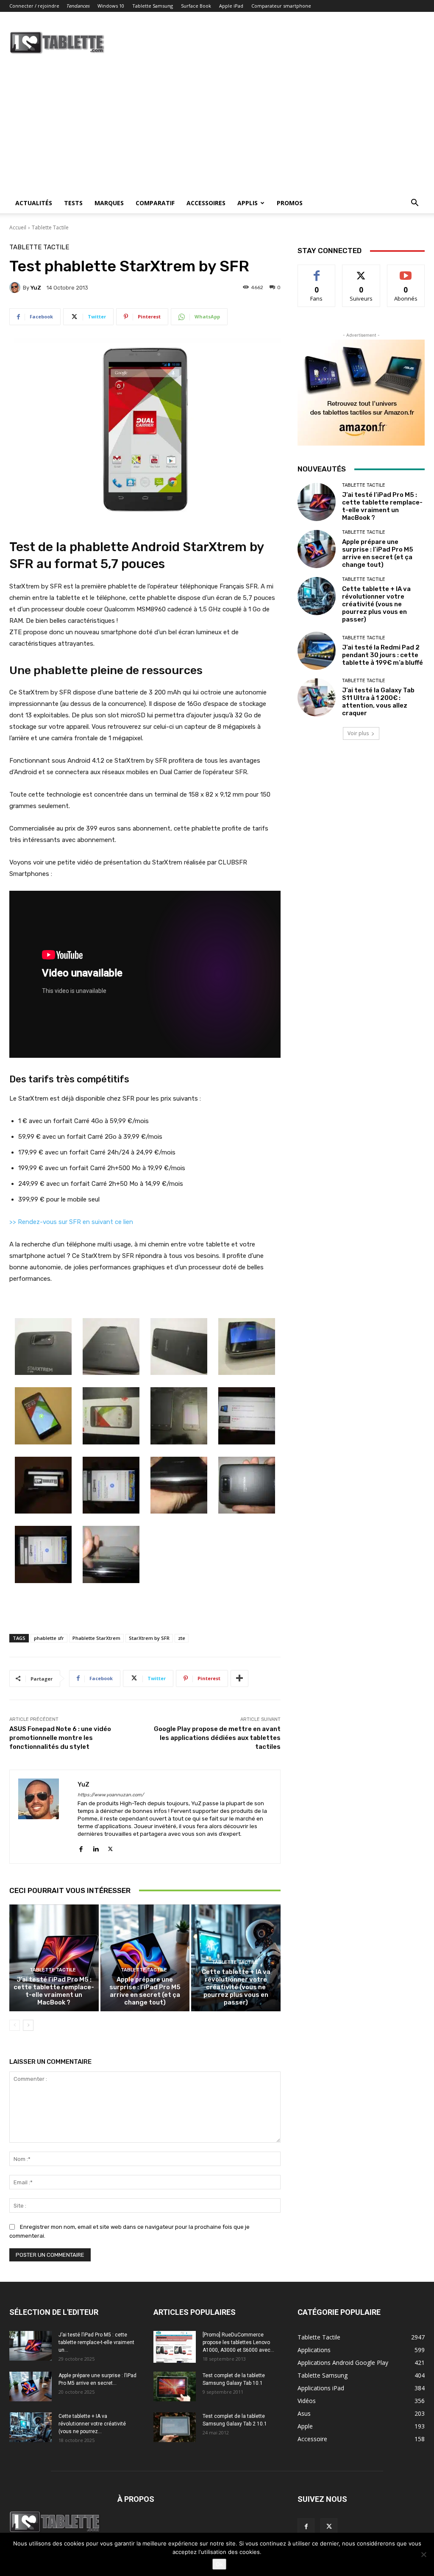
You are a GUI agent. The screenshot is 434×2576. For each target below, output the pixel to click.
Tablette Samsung (153, 6)
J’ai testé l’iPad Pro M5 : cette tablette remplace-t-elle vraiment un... (96, 2342)
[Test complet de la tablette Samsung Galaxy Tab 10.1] (175, 2386)
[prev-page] (15, 2025)
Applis (248, 203)
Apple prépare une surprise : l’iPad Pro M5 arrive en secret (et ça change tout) (145, 1991)
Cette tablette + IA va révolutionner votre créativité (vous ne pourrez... (92, 2424)
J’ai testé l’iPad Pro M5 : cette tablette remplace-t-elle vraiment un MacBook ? (54, 1991)
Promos (290, 203)
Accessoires (206, 203)
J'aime (317, 271)
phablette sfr (49, 1638)
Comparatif (155, 203)
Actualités (34, 203)
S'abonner (406, 271)
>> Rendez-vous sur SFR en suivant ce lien (71, 1222)
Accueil (18, 227)
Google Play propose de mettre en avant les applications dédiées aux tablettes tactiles (217, 1738)
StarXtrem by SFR (149, 1638)
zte (182, 1638)
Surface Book (196, 6)
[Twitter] (110, 1847)
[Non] (423, 2554)
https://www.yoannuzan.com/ (111, 1795)
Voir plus (358, 733)
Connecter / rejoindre (34, 6)
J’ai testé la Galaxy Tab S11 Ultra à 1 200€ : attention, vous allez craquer (378, 702)
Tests (73, 203)
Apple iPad (231, 6)
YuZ (36, 288)
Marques (109, 203)
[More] (239, 1678)
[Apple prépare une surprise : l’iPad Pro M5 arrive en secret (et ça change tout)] (145, 1958)
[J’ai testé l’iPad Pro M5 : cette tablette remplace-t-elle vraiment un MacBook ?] (54, 1958)
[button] (415, 204)
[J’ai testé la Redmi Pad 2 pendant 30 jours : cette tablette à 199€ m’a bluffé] (317, 651)
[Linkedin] (96, 1847)
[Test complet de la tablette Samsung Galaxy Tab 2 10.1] (175, 2427)
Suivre (361, 271)
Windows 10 (111, 6)
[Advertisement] (217, 129)
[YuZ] (16, 287)
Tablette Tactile (50, 227)
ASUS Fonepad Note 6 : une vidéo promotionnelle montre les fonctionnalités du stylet (60, 1738)
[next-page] (28, 2025)
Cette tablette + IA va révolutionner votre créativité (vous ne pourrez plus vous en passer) (236, 1987)
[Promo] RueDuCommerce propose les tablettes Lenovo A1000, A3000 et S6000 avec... (238, 2342)
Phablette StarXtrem (96, 1638)
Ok (219, 2564)
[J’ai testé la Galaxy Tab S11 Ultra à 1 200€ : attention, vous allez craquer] (317, 697)
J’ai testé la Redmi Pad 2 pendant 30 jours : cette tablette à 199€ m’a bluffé (383, 655)
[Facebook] (81, 1847)
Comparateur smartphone (281, 6)
